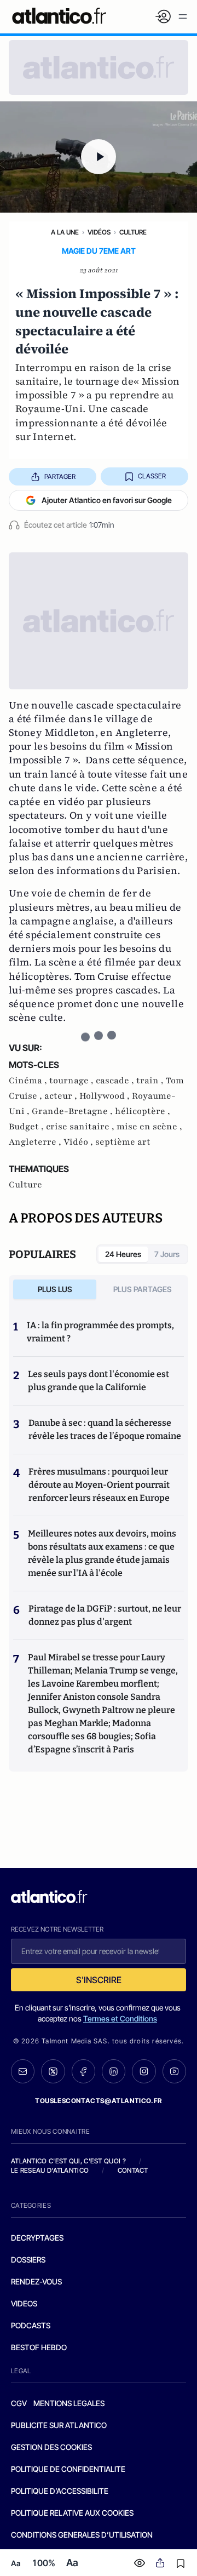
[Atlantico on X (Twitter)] (53, 2071)
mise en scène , (149, 1127)
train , (151, 1081)
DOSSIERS (28, 2260)
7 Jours (167, 1254)
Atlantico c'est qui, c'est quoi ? (68, 2161)
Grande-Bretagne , (73, 1111)
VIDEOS (24, 2303)
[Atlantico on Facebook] (83, 2071)
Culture (133, 232)
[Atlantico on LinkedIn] (114, 2071)
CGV (19, 2403)
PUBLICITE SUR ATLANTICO (59, 2425)
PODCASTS (31, 2325)
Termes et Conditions (120, 2018)
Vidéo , (79, 1142)
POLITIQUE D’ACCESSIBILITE (60, 2491)
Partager (60, 476)
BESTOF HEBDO (39, 2347)
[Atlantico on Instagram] (144, 2071)
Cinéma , (29, 1081)
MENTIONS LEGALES (69, 2403)
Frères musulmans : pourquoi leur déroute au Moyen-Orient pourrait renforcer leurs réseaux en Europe (99, 1485)
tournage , (73, 1081)
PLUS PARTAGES (143, 1289)
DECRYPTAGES (37, 2238)
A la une (65, 232)
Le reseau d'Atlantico (50, 2170)
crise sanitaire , (81, 1127)
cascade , (116, 1081)
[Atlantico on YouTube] (174, 2071)
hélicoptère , (143, 1111)
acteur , (62, 1096)
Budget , (27, 1127)
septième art (123, 1142)
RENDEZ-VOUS (36, 2281)
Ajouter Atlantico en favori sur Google (107, 500)
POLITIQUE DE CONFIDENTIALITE (68, 2469)
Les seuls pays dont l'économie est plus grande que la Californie (99, 1381)
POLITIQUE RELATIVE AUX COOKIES (72, 2513)
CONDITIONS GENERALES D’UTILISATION (82, 2535)
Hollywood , (106, 1096)
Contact (133, 2170)
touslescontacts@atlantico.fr (99, 2101)
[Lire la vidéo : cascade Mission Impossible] (99, 157)
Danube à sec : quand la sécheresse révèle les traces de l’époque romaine (105, 1429)
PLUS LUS (55, 1289)
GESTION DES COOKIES (51, 2447)
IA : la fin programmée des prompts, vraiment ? (100, 1332)
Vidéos (99, 232)
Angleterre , (36, 1142)
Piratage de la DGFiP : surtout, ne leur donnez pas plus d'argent (105, 1615)
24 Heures (123, 1254)
